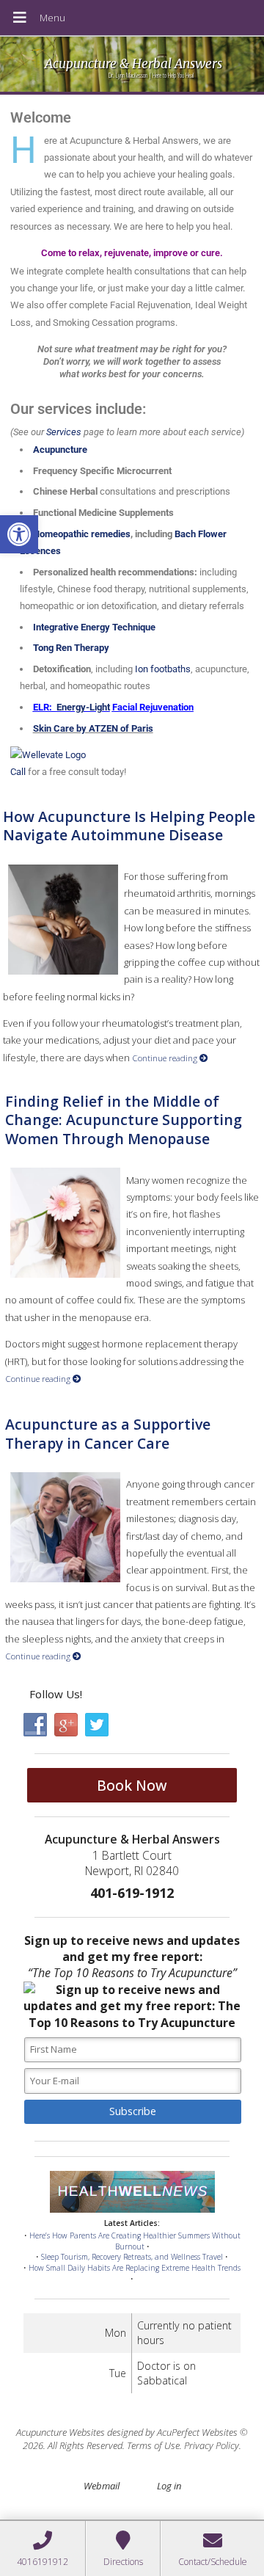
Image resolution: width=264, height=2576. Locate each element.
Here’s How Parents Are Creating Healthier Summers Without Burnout (135, 2241)
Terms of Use (153, 2445)
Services (64, 432)
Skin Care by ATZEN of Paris (93, 728)
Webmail (102, 2486)
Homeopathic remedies (82, 534)
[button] (19, 534)
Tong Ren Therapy (71, 648)
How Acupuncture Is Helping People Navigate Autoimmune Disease (129, 826)
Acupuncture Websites (60, 2432)
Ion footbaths (163, 669)
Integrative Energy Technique (94, 627)
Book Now (132, 1785)
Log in (169, 2486)
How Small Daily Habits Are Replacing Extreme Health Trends (135, 2268)
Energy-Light (83, 707)
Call (18, 772)
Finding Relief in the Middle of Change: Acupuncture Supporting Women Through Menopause (124, 1120)
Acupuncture (60, 450)
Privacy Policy (212, 2445)
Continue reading (166, 1058)
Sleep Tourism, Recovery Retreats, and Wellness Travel (132, 2257)
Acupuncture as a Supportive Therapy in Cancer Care (108, 1433)
